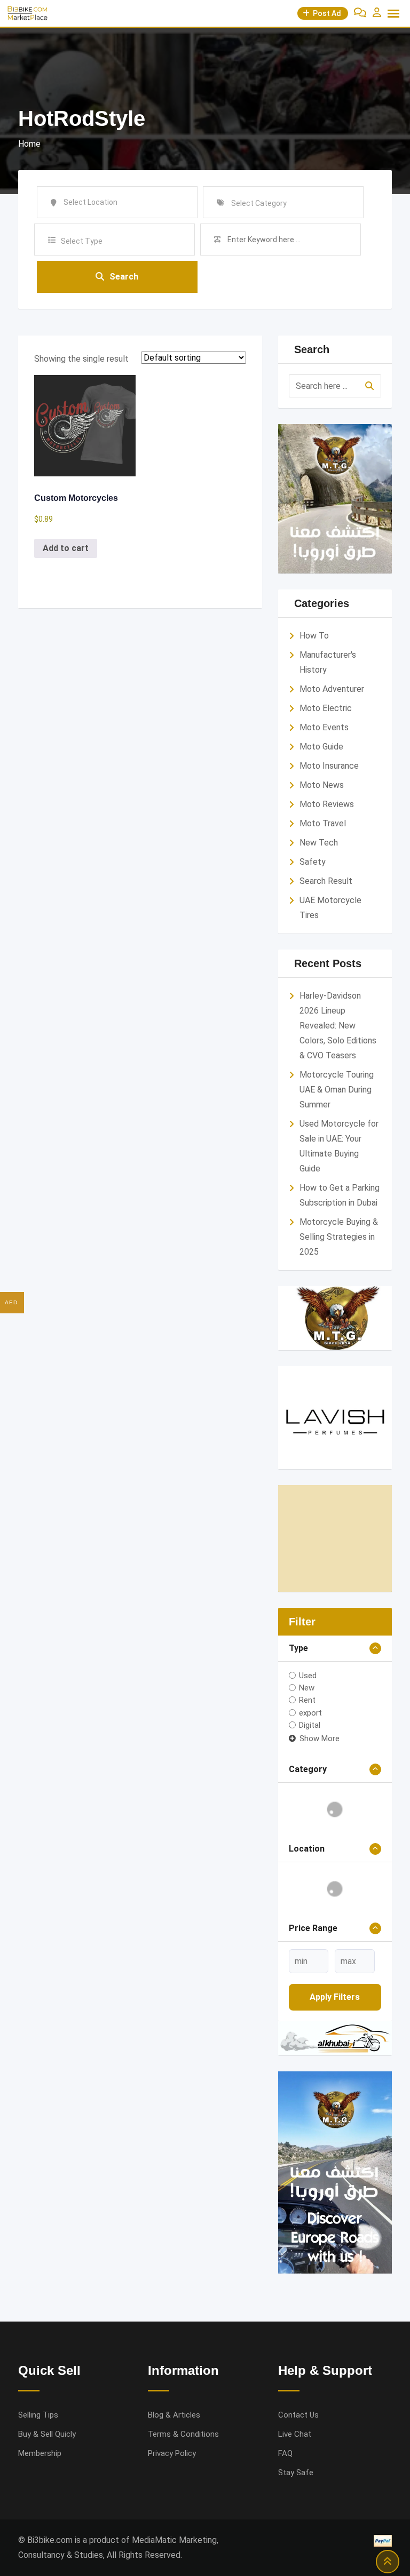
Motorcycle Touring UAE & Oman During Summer (337, 1090)
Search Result (326, 881)
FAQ (285, 2453)
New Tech (319, 843)
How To (314, 636)
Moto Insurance (329, 766)
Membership (40, 2453)
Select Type (82, 241)
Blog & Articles (174, 2415)
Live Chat (295, 2434)
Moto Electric (326, 708)
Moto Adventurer (332, 689)
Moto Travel (323, 823)
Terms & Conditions (183, 2434)
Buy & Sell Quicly (47, 2434)
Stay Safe (296, 2473)
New (307, 1688)
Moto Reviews (327, 804)
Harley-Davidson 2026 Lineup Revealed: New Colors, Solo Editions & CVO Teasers (338, 1026)
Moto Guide (321, 747)
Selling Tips (38, 2415)
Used (308, 1675)
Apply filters (335, 1997)
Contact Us (298, 2415)
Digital (310, 1725)
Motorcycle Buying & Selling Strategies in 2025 (339, 1237)
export (310, 1712)
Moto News (322, 785)
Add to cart (66, 548)
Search (124, 277)
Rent (307, 1700)
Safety (313, 862)
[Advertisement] (335, 1538)
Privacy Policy (172, 2453)
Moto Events (324, 727)
